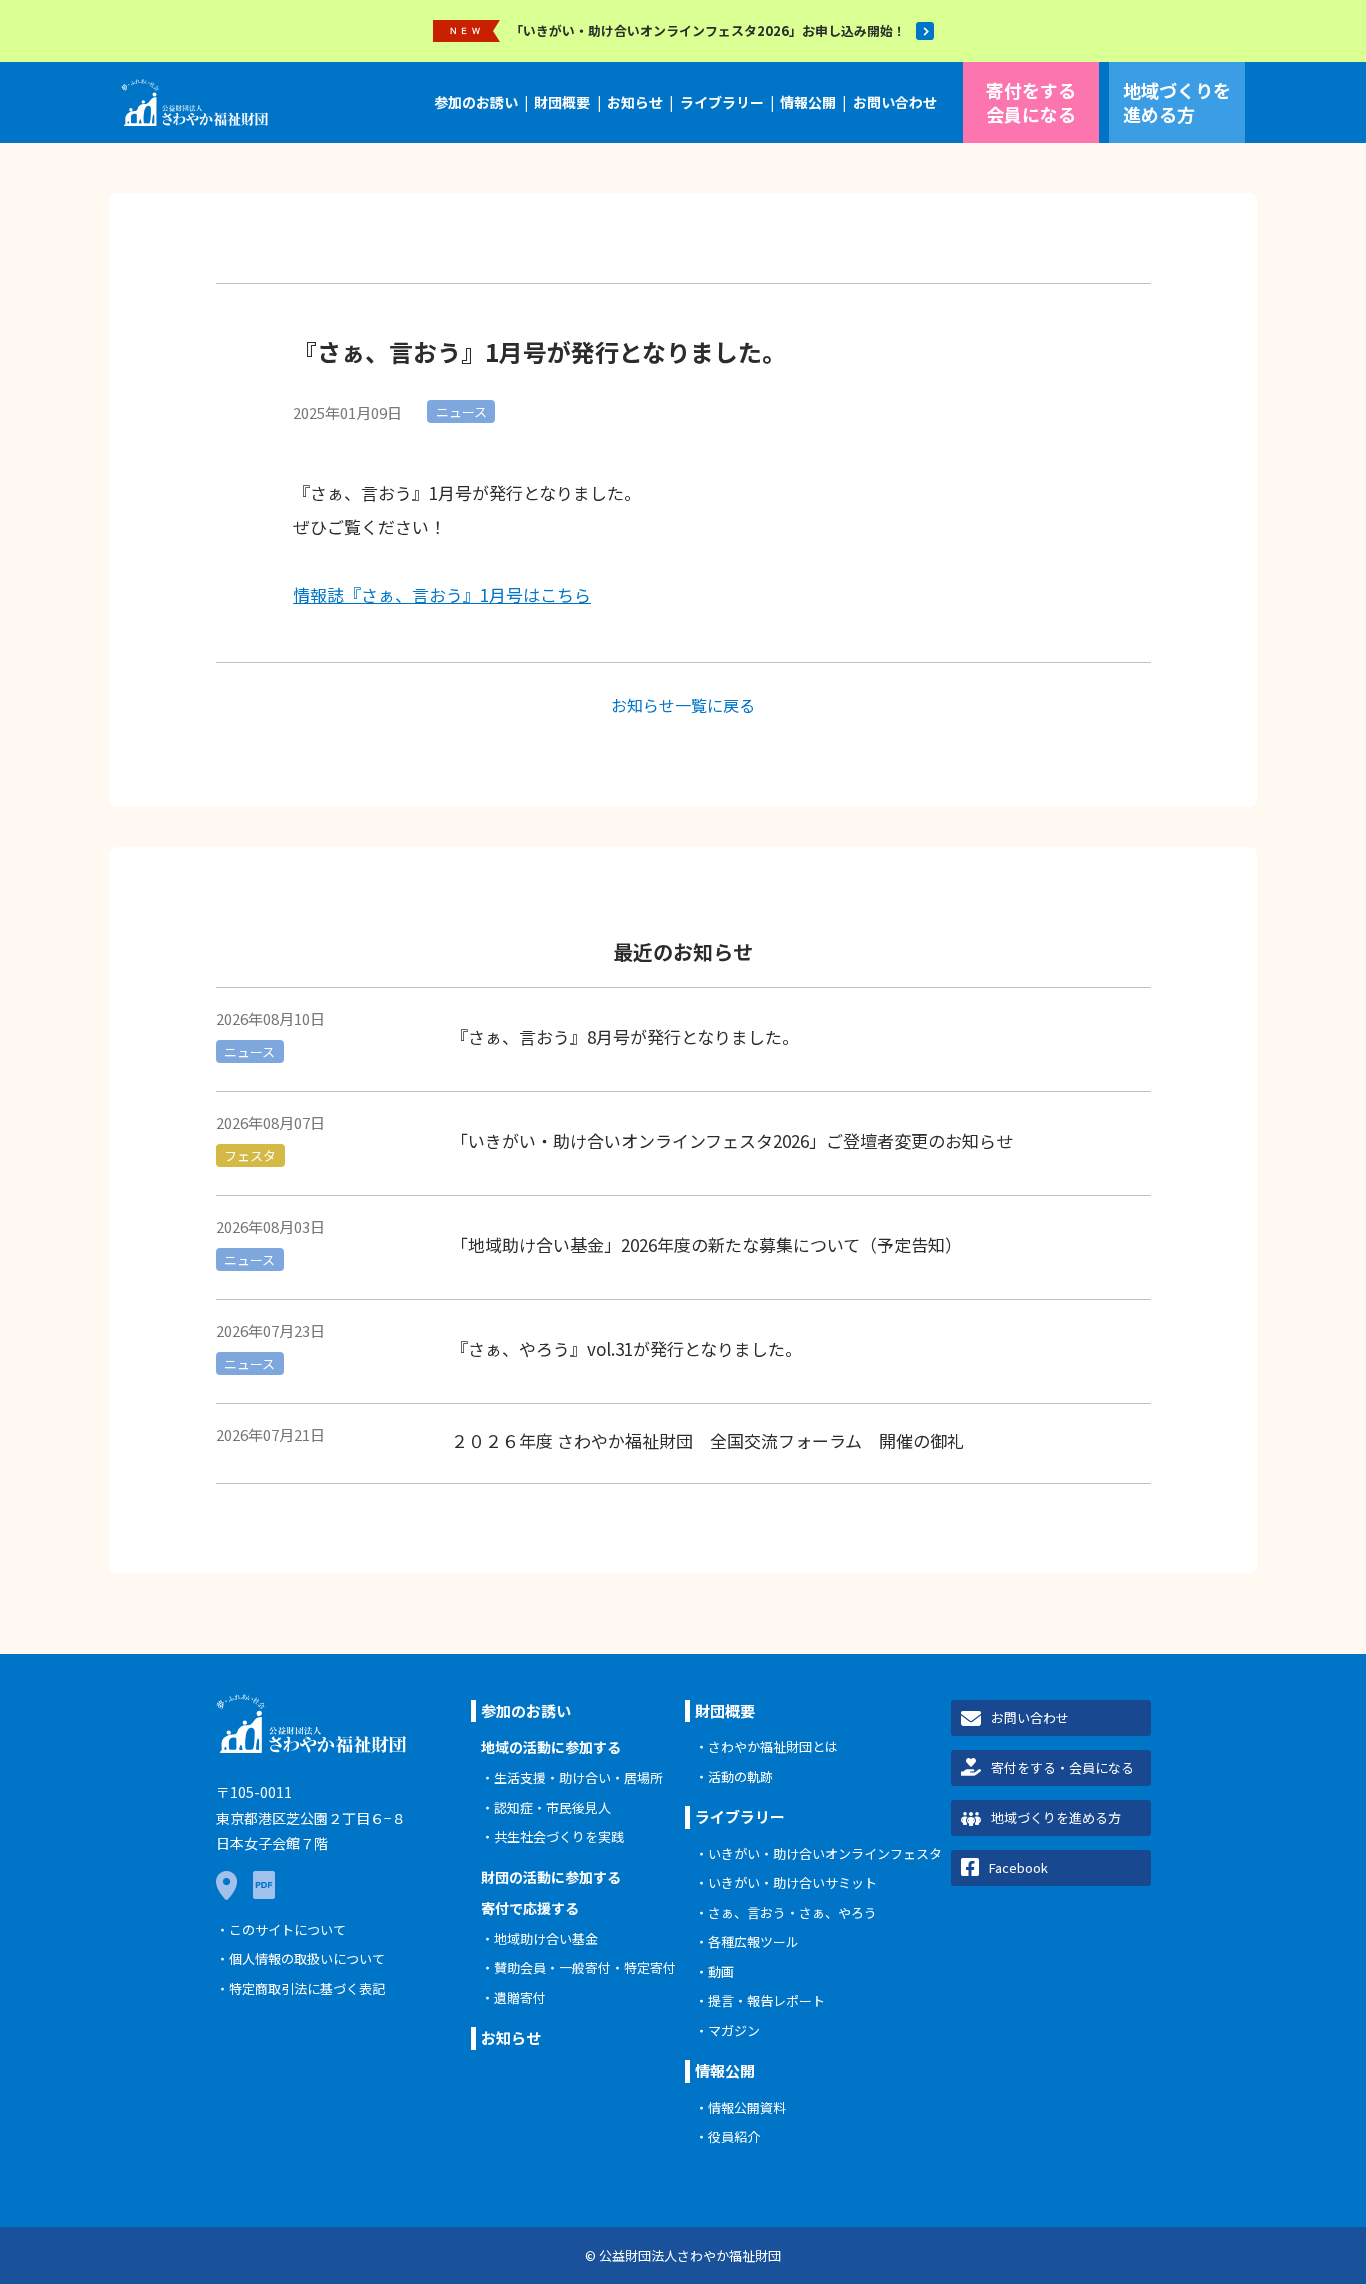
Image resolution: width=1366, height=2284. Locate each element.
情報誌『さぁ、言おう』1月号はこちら (442, 594)
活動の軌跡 (740, 1776)
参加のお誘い (476, 102)
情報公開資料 (747, 2107)
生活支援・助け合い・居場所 (578, 1777)
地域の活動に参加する (551, 1747)
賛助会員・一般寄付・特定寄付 (585, 1967)
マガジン (734, 2030)
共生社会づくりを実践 (559, 1836)
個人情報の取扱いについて (307, 1958)
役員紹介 (734, 2136)
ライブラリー (722, 102)
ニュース (461, 411)
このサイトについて (287, 1929)
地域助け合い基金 (546, 1938)
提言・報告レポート (766, 2000)
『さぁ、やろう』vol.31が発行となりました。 (626, 1348)
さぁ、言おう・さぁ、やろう (792, 1912)
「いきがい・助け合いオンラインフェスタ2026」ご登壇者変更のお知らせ (732, 1140)
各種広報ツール (753, 1941)
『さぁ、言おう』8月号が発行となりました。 (625, 1036)
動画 (721, 1971)
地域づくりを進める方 (1177, 101)
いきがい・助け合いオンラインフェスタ (825, 1853)
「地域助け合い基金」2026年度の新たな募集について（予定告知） (706, 1244)
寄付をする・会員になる (1062, 1767)
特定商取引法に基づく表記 (307, 1988)
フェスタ (250, 1155)
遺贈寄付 (520, 1997)
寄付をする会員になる (1031, 101)
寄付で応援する (530, 1908)
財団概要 (562, 102)
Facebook (1018, 1867)
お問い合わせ (895, 102)
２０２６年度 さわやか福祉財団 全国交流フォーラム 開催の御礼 (707, 1440)
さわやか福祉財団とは (773, 1746)
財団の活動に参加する (551, 1877)
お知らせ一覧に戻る (683, 705)
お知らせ (635, 102)
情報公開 (808, 102)
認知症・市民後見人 (552, 1807)
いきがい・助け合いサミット (792, 1882)
